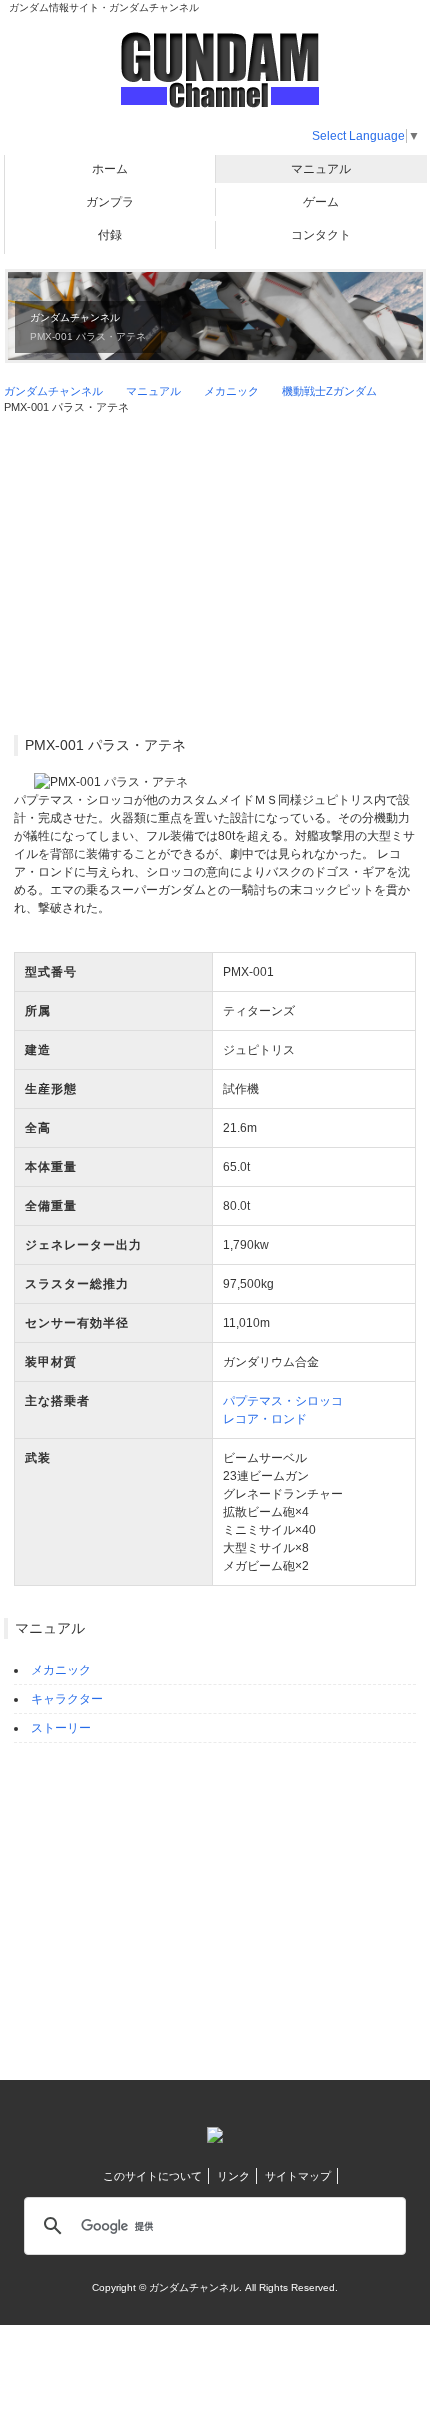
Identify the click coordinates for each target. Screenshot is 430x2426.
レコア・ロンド (265, 1419)
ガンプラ (110, 202)
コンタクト (321, 235)
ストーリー (61, 1728)
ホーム (110, 169)
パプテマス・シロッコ (283, 1401)
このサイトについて (152, 2176)
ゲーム (321, 202)
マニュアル (321, 169)
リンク (233, 2176)
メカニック (61, 1670)
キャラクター (67, 1699)
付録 (110, 235)
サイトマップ (298, 2176)
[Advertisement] (214, 575)
